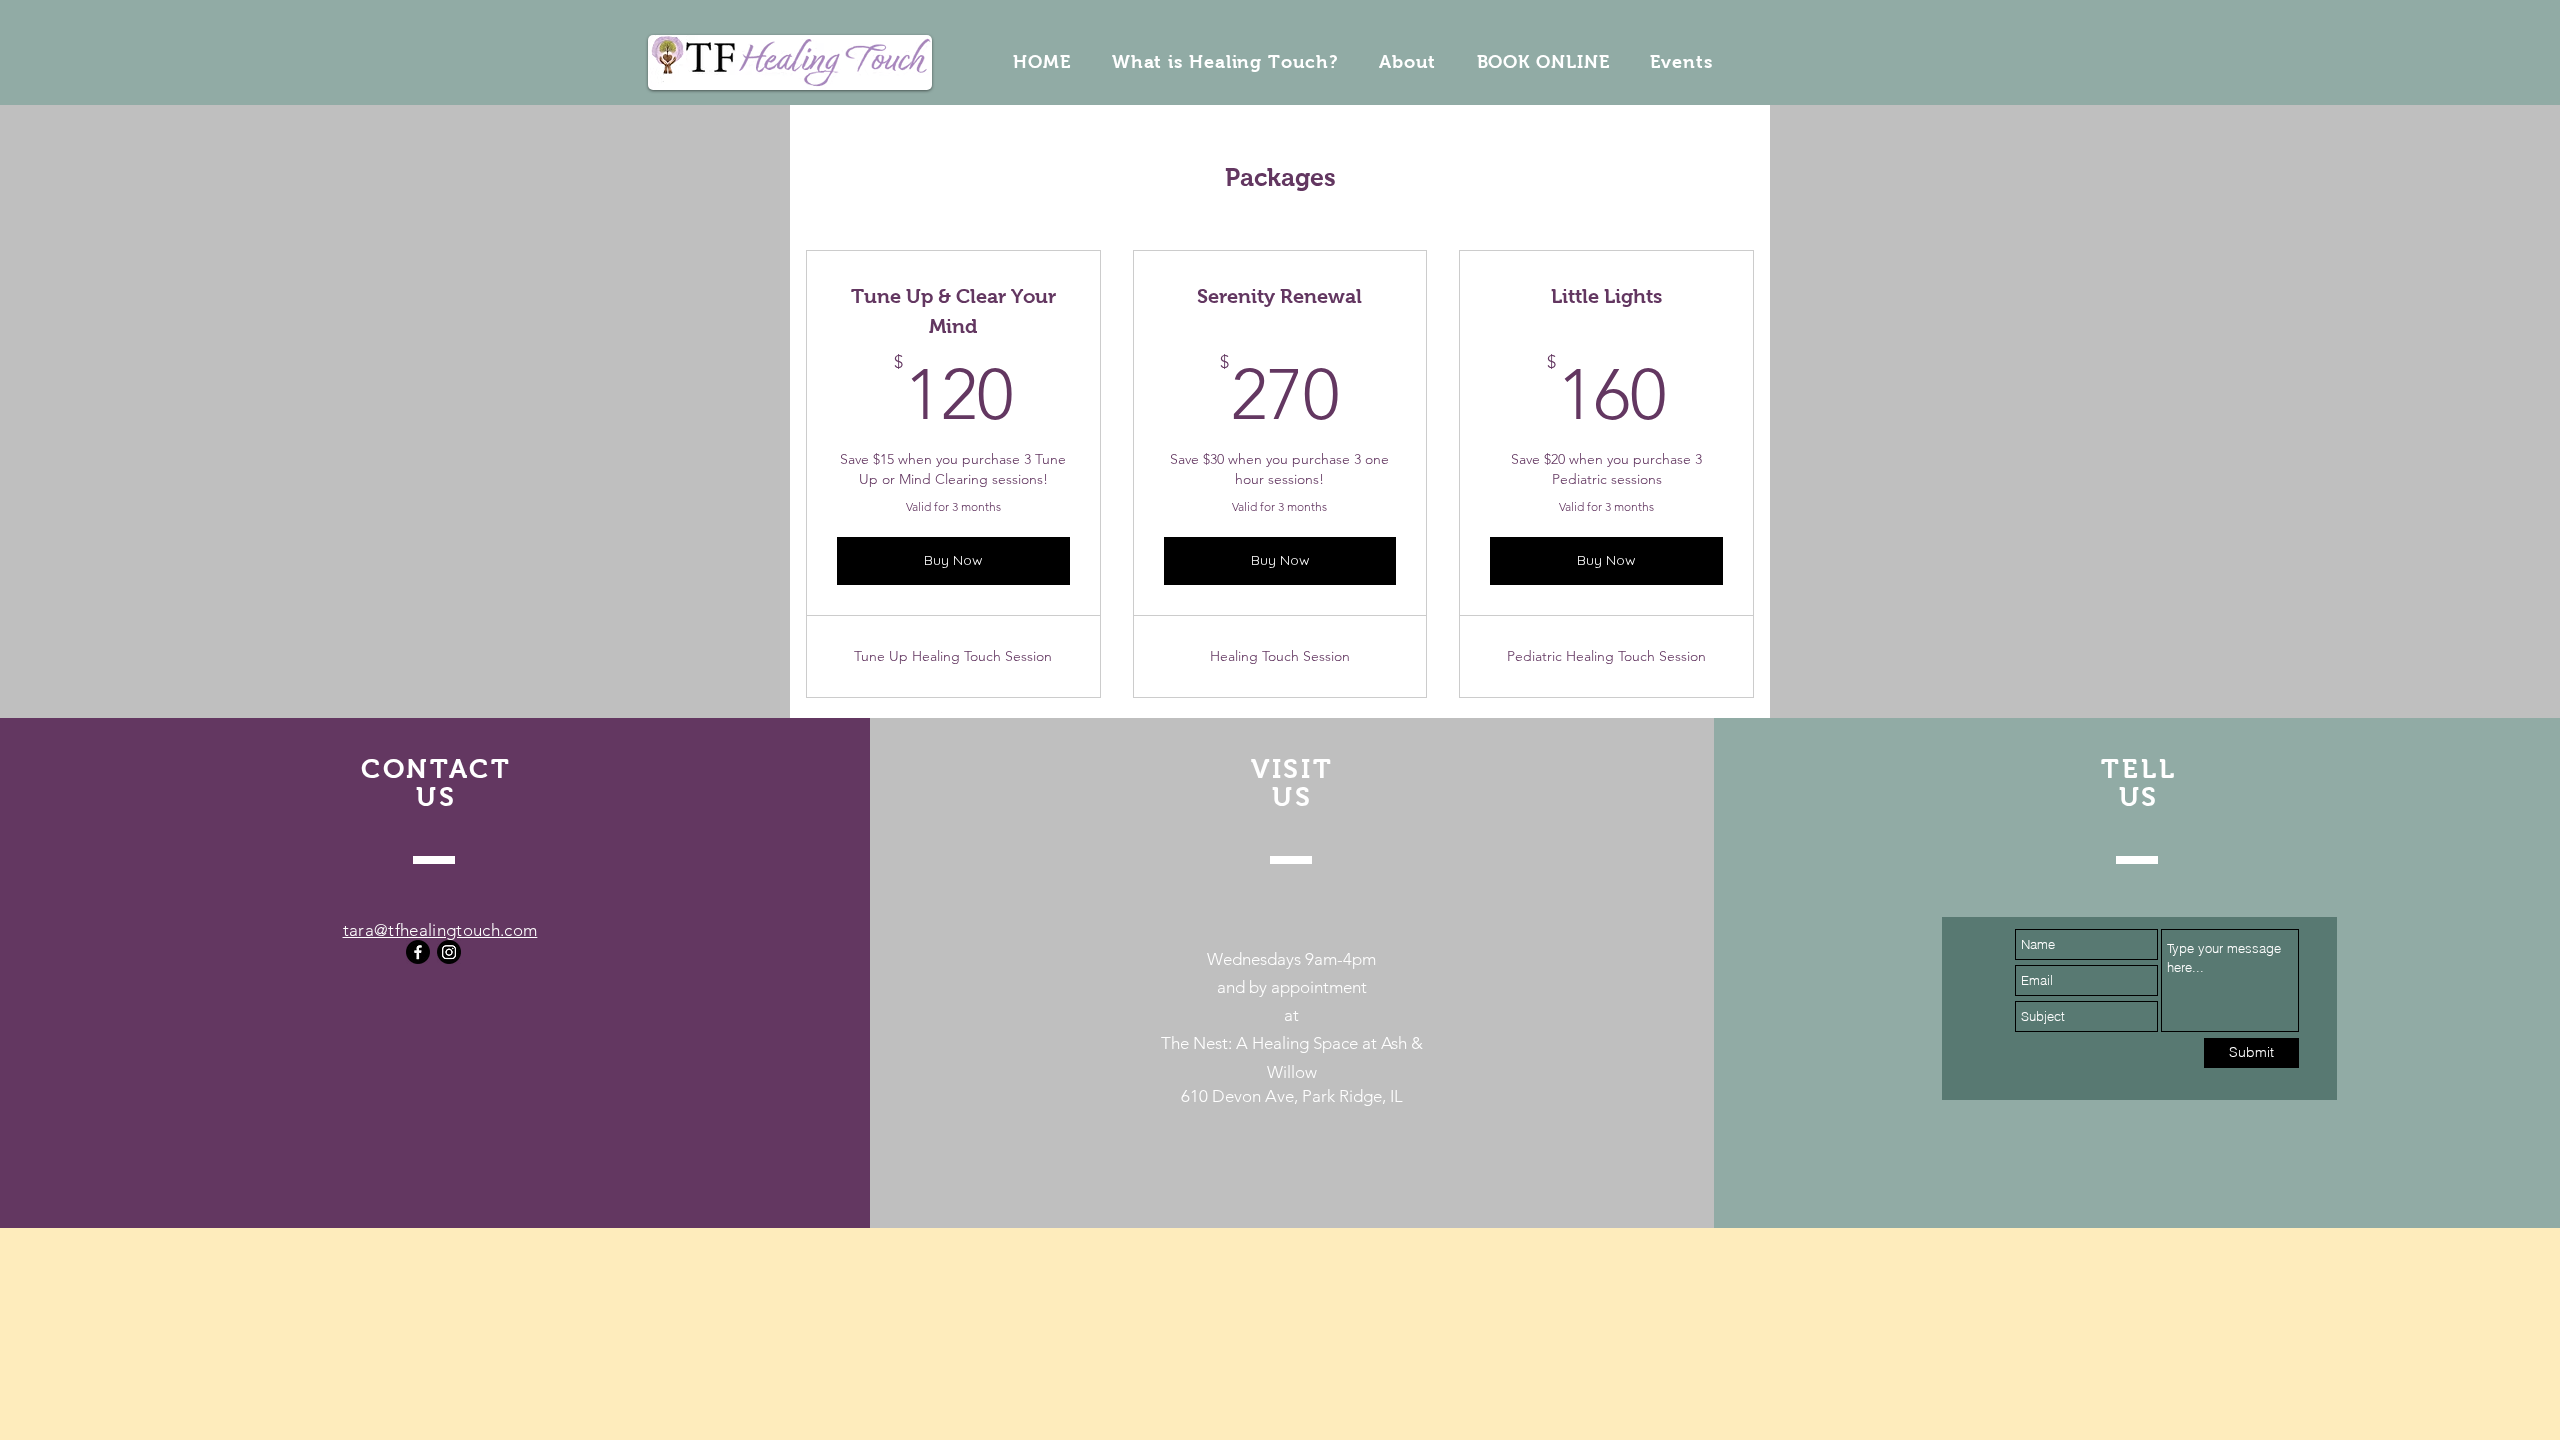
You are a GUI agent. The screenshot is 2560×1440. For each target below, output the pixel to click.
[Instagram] (449, 952)
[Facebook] (418, 952)
